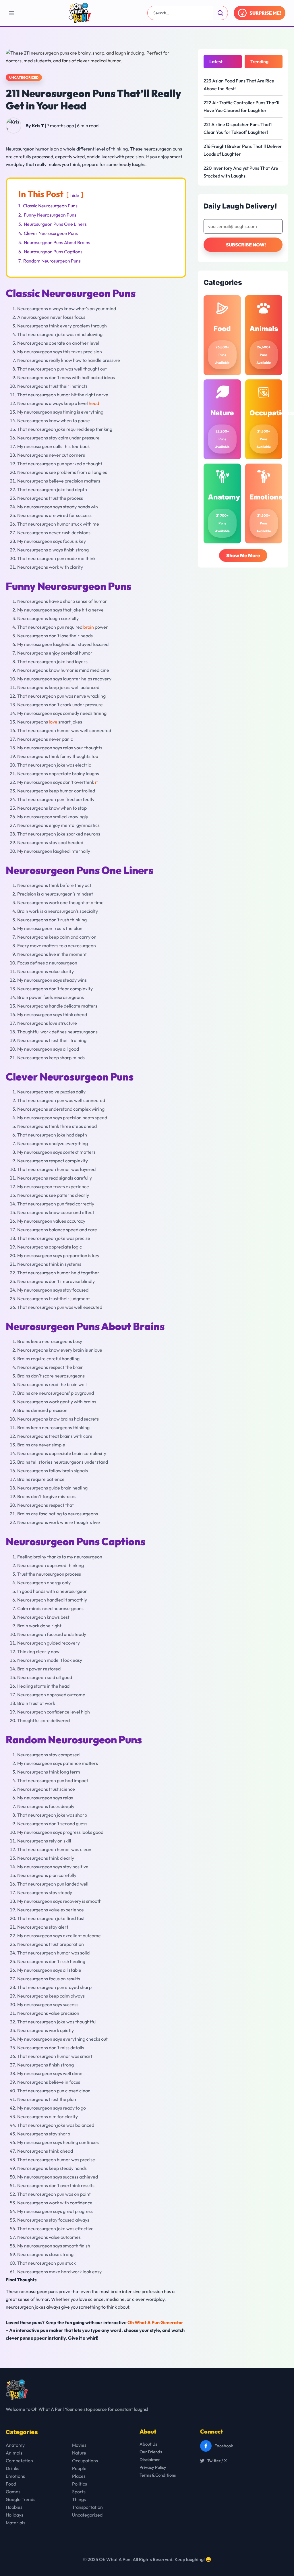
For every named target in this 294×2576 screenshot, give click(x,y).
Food (11, 2484)
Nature (79, 2453)
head (94, 403)
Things (79, 2499)
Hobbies (14, 2507)
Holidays (14, 2515)
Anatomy (15, 2445)
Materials (16, 2523)
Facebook (224, 2446)
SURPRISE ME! (265, 13)
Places (79, 2476)
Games (13, 2492)
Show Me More (243, 555)
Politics (80, 2484)
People (79, 2468)
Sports (79, 2492)
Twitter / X (217, 2461)
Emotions (15, 2476)
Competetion (19, 2461)
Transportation (87, 2507)
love (53, 722)
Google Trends (21, 2499)
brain (89, 627)
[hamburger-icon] (11, 13)
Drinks (12, 2468)
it (96, 782)
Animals (14, 2453)
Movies (79, 2445)
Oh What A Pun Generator (155, 2322)
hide (75, 195)
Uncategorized (24, 77)
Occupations (85, 2461)
